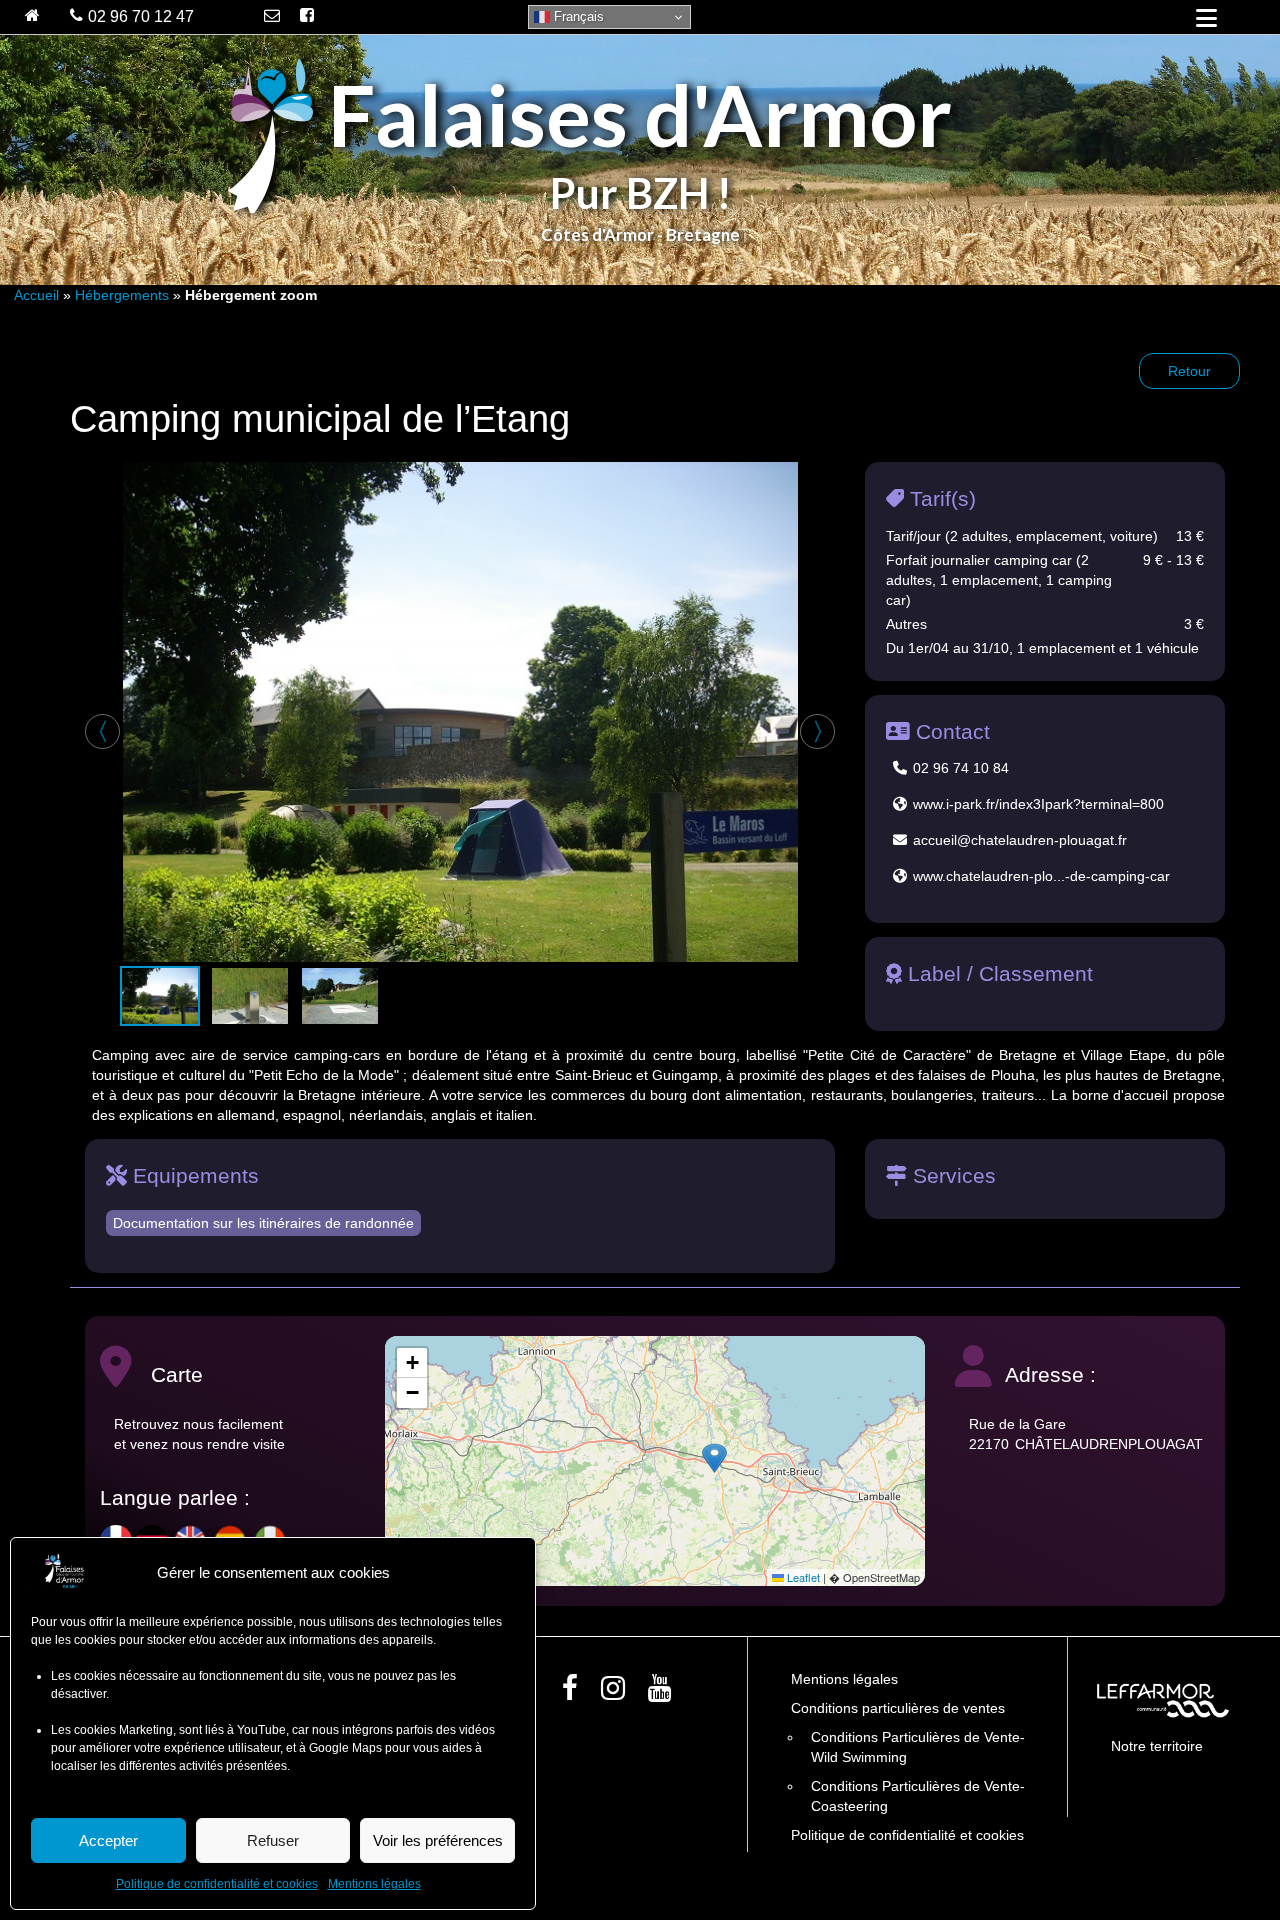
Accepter (108, 1840)
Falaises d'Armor (640, 114)
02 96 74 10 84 (961, 768)
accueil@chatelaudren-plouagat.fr (1020, 840)
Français (577, 16)
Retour (1189, 371)
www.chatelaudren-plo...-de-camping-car (1041, 876)
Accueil (36, 295)
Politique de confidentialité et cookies (217, 1884)
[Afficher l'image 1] (160, 996)
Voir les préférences (438, 1840)
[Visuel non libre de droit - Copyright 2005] (460, 712)
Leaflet (802, 1577)
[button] (714, 1458)
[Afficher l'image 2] (250, 996)
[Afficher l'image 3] (340, 996)
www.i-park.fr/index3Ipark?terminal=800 (1038, 804)
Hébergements (122, 295)
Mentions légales (374, 1884)
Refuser (273, 1840)
